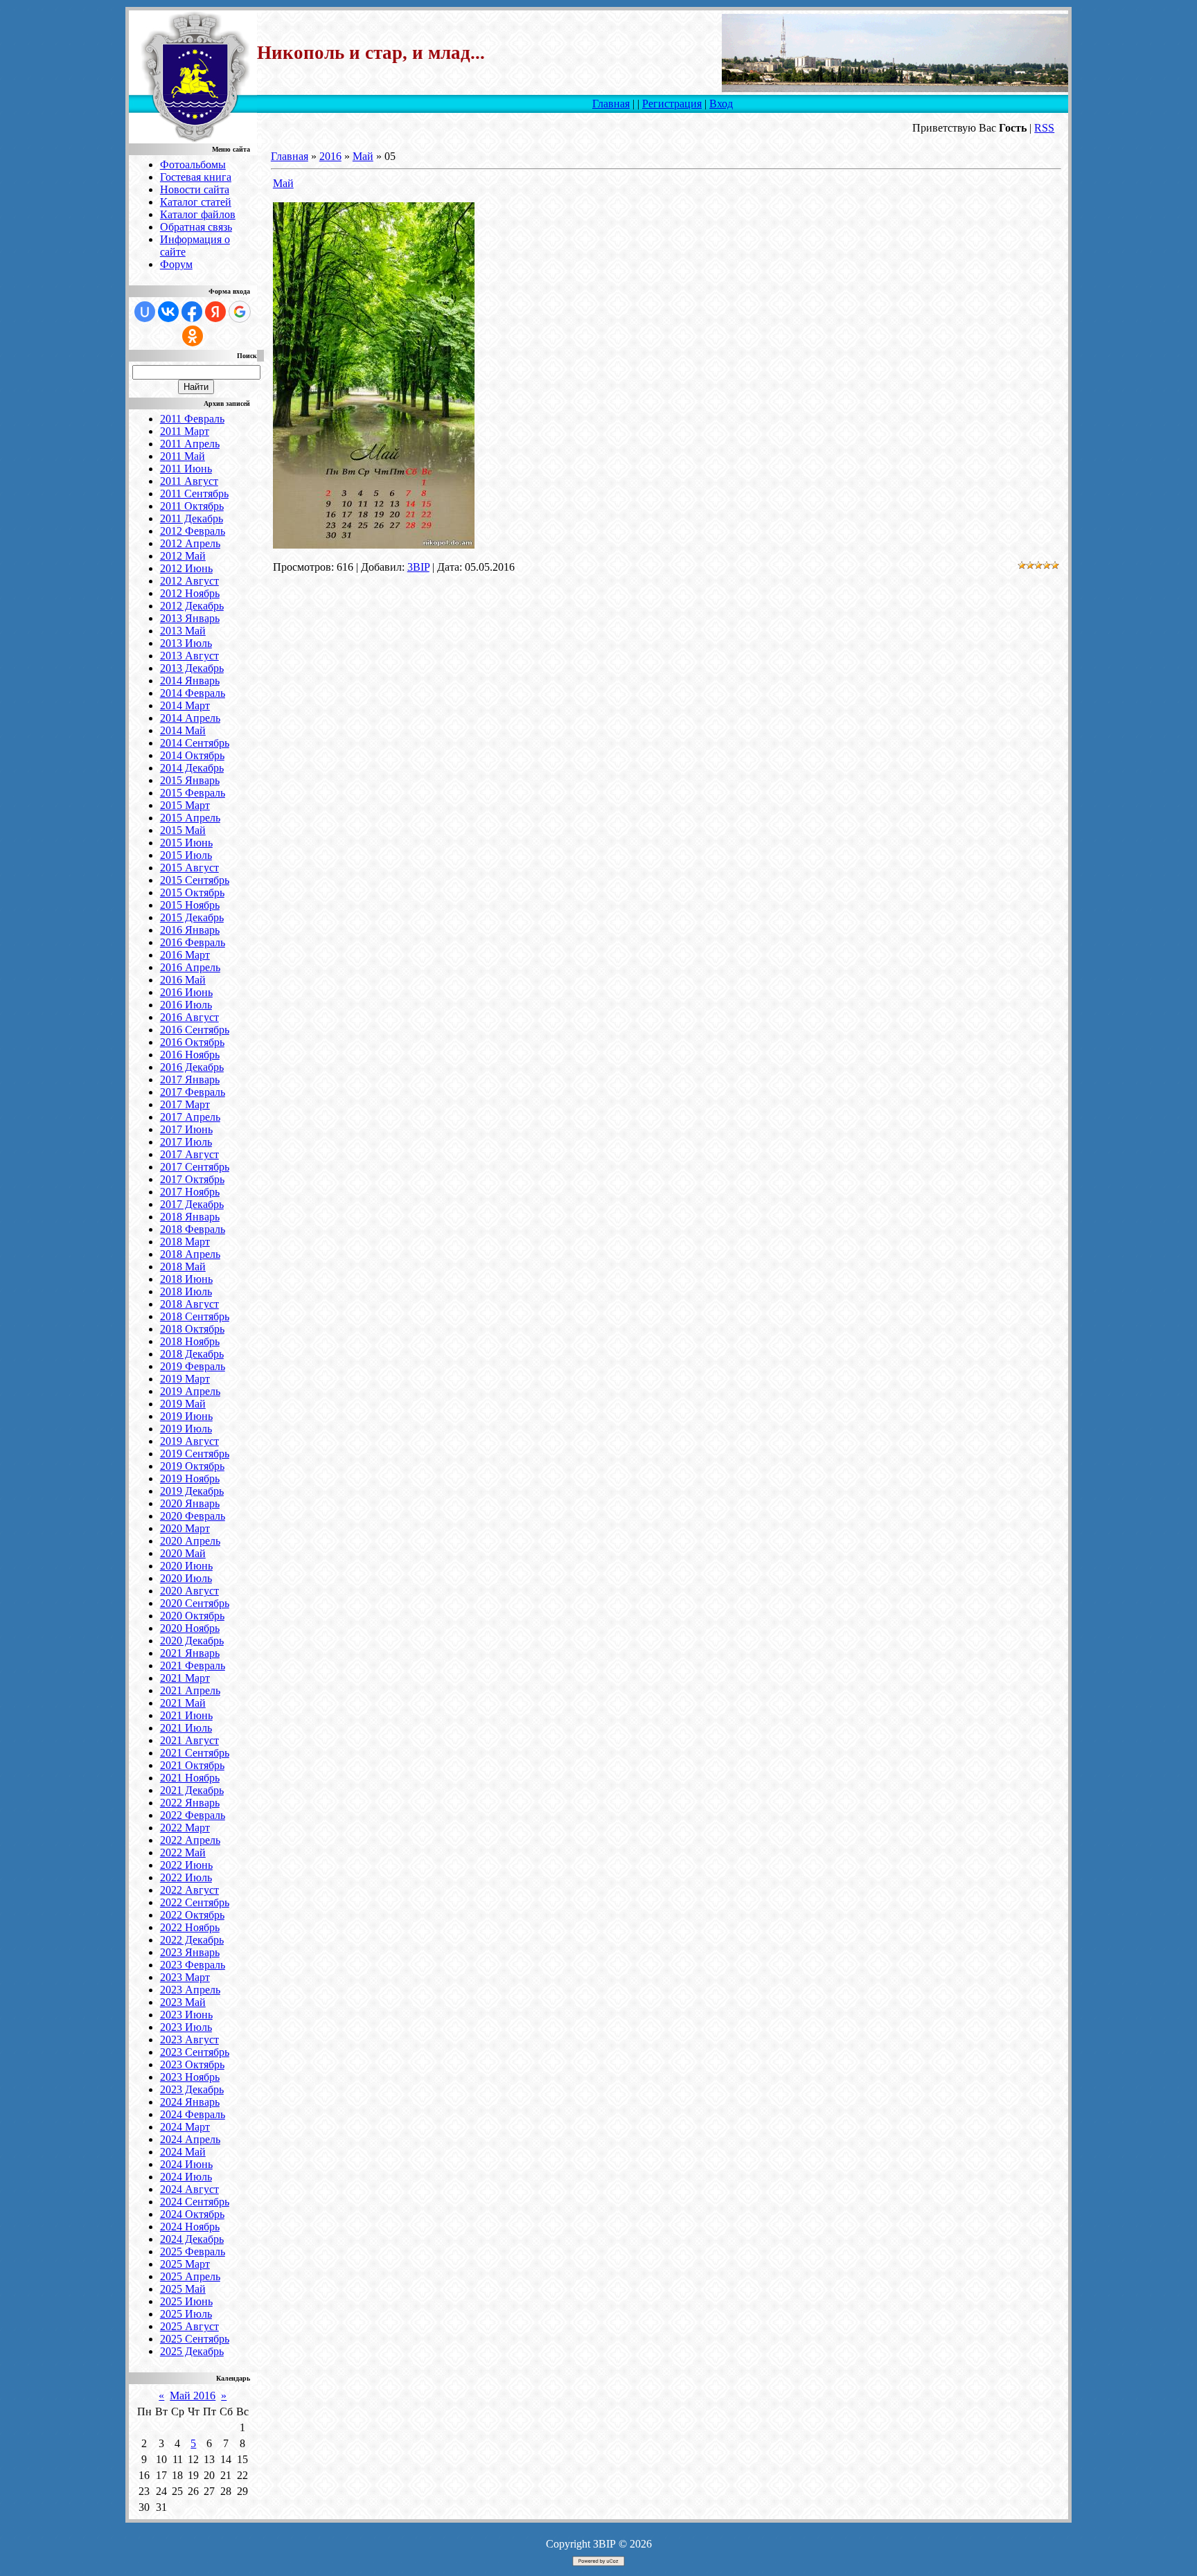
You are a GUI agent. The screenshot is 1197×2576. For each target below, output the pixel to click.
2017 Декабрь (192, 1204)
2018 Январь (190, 1217)
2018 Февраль (193, 1229)
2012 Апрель (190, 543)
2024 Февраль (193, 2114)
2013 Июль (186, 643)
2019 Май (183, 1404)
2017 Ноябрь (190, 1192)
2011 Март (185, 431)
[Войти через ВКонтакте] (168, 312)
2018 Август (189, 1304)
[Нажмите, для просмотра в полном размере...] (374, 545)
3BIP (418, 567)
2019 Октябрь (192, 1466)
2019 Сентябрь (195, 1454)
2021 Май (183, 1703)
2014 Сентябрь (195, 743)
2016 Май (183, 980)
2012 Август (189, 581)
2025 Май (183, 2289)
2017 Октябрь (192, 1179)
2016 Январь (190, 930)
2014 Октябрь (192, 755)
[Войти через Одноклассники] (193, 336)
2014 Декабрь (192, 768)
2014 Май (183, 730)
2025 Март (185, 2264)
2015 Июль (186, 855)
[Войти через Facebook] (192, 312)
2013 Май (183, 631)
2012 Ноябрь (190, 593)
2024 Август (189, 2189)
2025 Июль (186, 2314)
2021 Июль (186, 1728)
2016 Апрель (190, 967)
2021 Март (185, 1678)
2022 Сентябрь (195, 1902)
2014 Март (185, 705)
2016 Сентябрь (195, 1030)
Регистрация (672, 104)
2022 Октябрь (192, 1915)
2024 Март (185, 2127)
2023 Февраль (193, 1965)
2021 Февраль (193, 1665)
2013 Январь (190, 618)
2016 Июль (186, 1005)
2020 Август (189, 1591)
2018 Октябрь (192, 1329)
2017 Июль (186, 1142)
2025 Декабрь (192, 2351)
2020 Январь (190, 1503)
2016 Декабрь (192, 1067)
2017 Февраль (193, 1092)
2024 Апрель (190, 2139)
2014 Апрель (190, 718)
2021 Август (189, 1740)
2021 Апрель (190, 1690)
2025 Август (189, 2326)
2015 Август (189, 868)
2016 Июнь (186, 992)
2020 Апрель (190, 1541)
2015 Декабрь (192, 917)
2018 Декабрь (192, 1354)
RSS (1044, 128)
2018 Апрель (190, 1254)
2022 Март (185, 1828)
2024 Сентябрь (195, 2202)
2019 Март (185, 1379)
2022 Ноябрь (190, 1927)
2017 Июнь (186, 1129)
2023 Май (183, 2002)
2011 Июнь (186, 469)
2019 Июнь (186, 1416)
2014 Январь (190, 681)
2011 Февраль (192, 419)
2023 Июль (186, 2027)
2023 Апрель (190, 1990)
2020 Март (185, 1528)
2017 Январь (190, 1080)
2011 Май (183, 456)
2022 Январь (190, 1803)
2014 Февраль (193, 693)
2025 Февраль (193, 2251)
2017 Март (185, 1104)
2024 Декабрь (192, 2239)
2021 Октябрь (192, 1765)
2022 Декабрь (192, 1940)
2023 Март (185, 1977)
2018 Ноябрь (190, 1341)
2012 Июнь (186, 568)
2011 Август (189, 481)
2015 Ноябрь (190, 905)
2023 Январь (190, 1952)
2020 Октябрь (192, 1616)
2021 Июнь (186, 1715)
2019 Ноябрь (190, 1478)
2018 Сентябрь (195, 1316)
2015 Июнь (186, 843)
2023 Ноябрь (190, 2077)
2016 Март (185, 955)
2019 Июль (186, 1429)
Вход (721, 104)
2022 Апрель (190, 1840)
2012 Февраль (193, 531)
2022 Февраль (193, 1815)
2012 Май (183, 556)
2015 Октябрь (192, 892)
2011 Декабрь (192, 518)
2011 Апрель (190, 444)
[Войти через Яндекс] (215, 312)
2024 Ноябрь (190, 2227)
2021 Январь (190, 1653)
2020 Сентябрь (195, 1603)
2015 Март (185, 805)
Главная (611, 104)
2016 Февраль (193, 942)
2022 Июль (186, 1877)
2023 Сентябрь (195, 2052)
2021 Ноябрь (190, 1778)
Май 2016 (193, 2396)
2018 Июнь (186, 1279)
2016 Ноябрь (190, 1055)
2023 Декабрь (192, 2089)
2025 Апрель (190, 2276)
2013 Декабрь (192, 668)
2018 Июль (186, 1291)
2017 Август (189, 1154)
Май (363, 156)
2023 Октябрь (192, 2064)
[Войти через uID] (145, 312)
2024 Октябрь (192, 2214)
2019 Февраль (193, 1366)
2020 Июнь (186, 1566)
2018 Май (183, 1267)
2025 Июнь (186, 2301)
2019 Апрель (190, 1391)
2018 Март (185, 1242)
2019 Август (189, 1441)
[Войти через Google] (240, 312)
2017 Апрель (190, 1117)
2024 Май (183, 2152)
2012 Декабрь (192, 606)
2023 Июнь (186, 2015)
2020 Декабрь (192, 1641)
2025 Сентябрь (195, 2339)
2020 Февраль (193, 1516)
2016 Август (189, 1017)
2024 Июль (186, 2177)
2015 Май (183, 830)
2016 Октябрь (192, 1042)
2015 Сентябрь (195, 880)
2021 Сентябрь (195, 1753)
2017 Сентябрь (195, 1167)
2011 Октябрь (192, 506)
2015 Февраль (193, 793)
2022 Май (183, 1853)
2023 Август (189, 2040)
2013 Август (189, 656)
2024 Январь (190, 2102)
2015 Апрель (190, 818)
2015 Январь (190, 780)
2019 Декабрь (192, 1491)
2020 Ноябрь (190, 1628)
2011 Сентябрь (194, 494)
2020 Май (183, 1553)
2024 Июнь (186, 2164)
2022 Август (189, 1890)
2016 (330, 156)
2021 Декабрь (192, 1790)
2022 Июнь (186, 1865)
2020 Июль (186, 1578)
